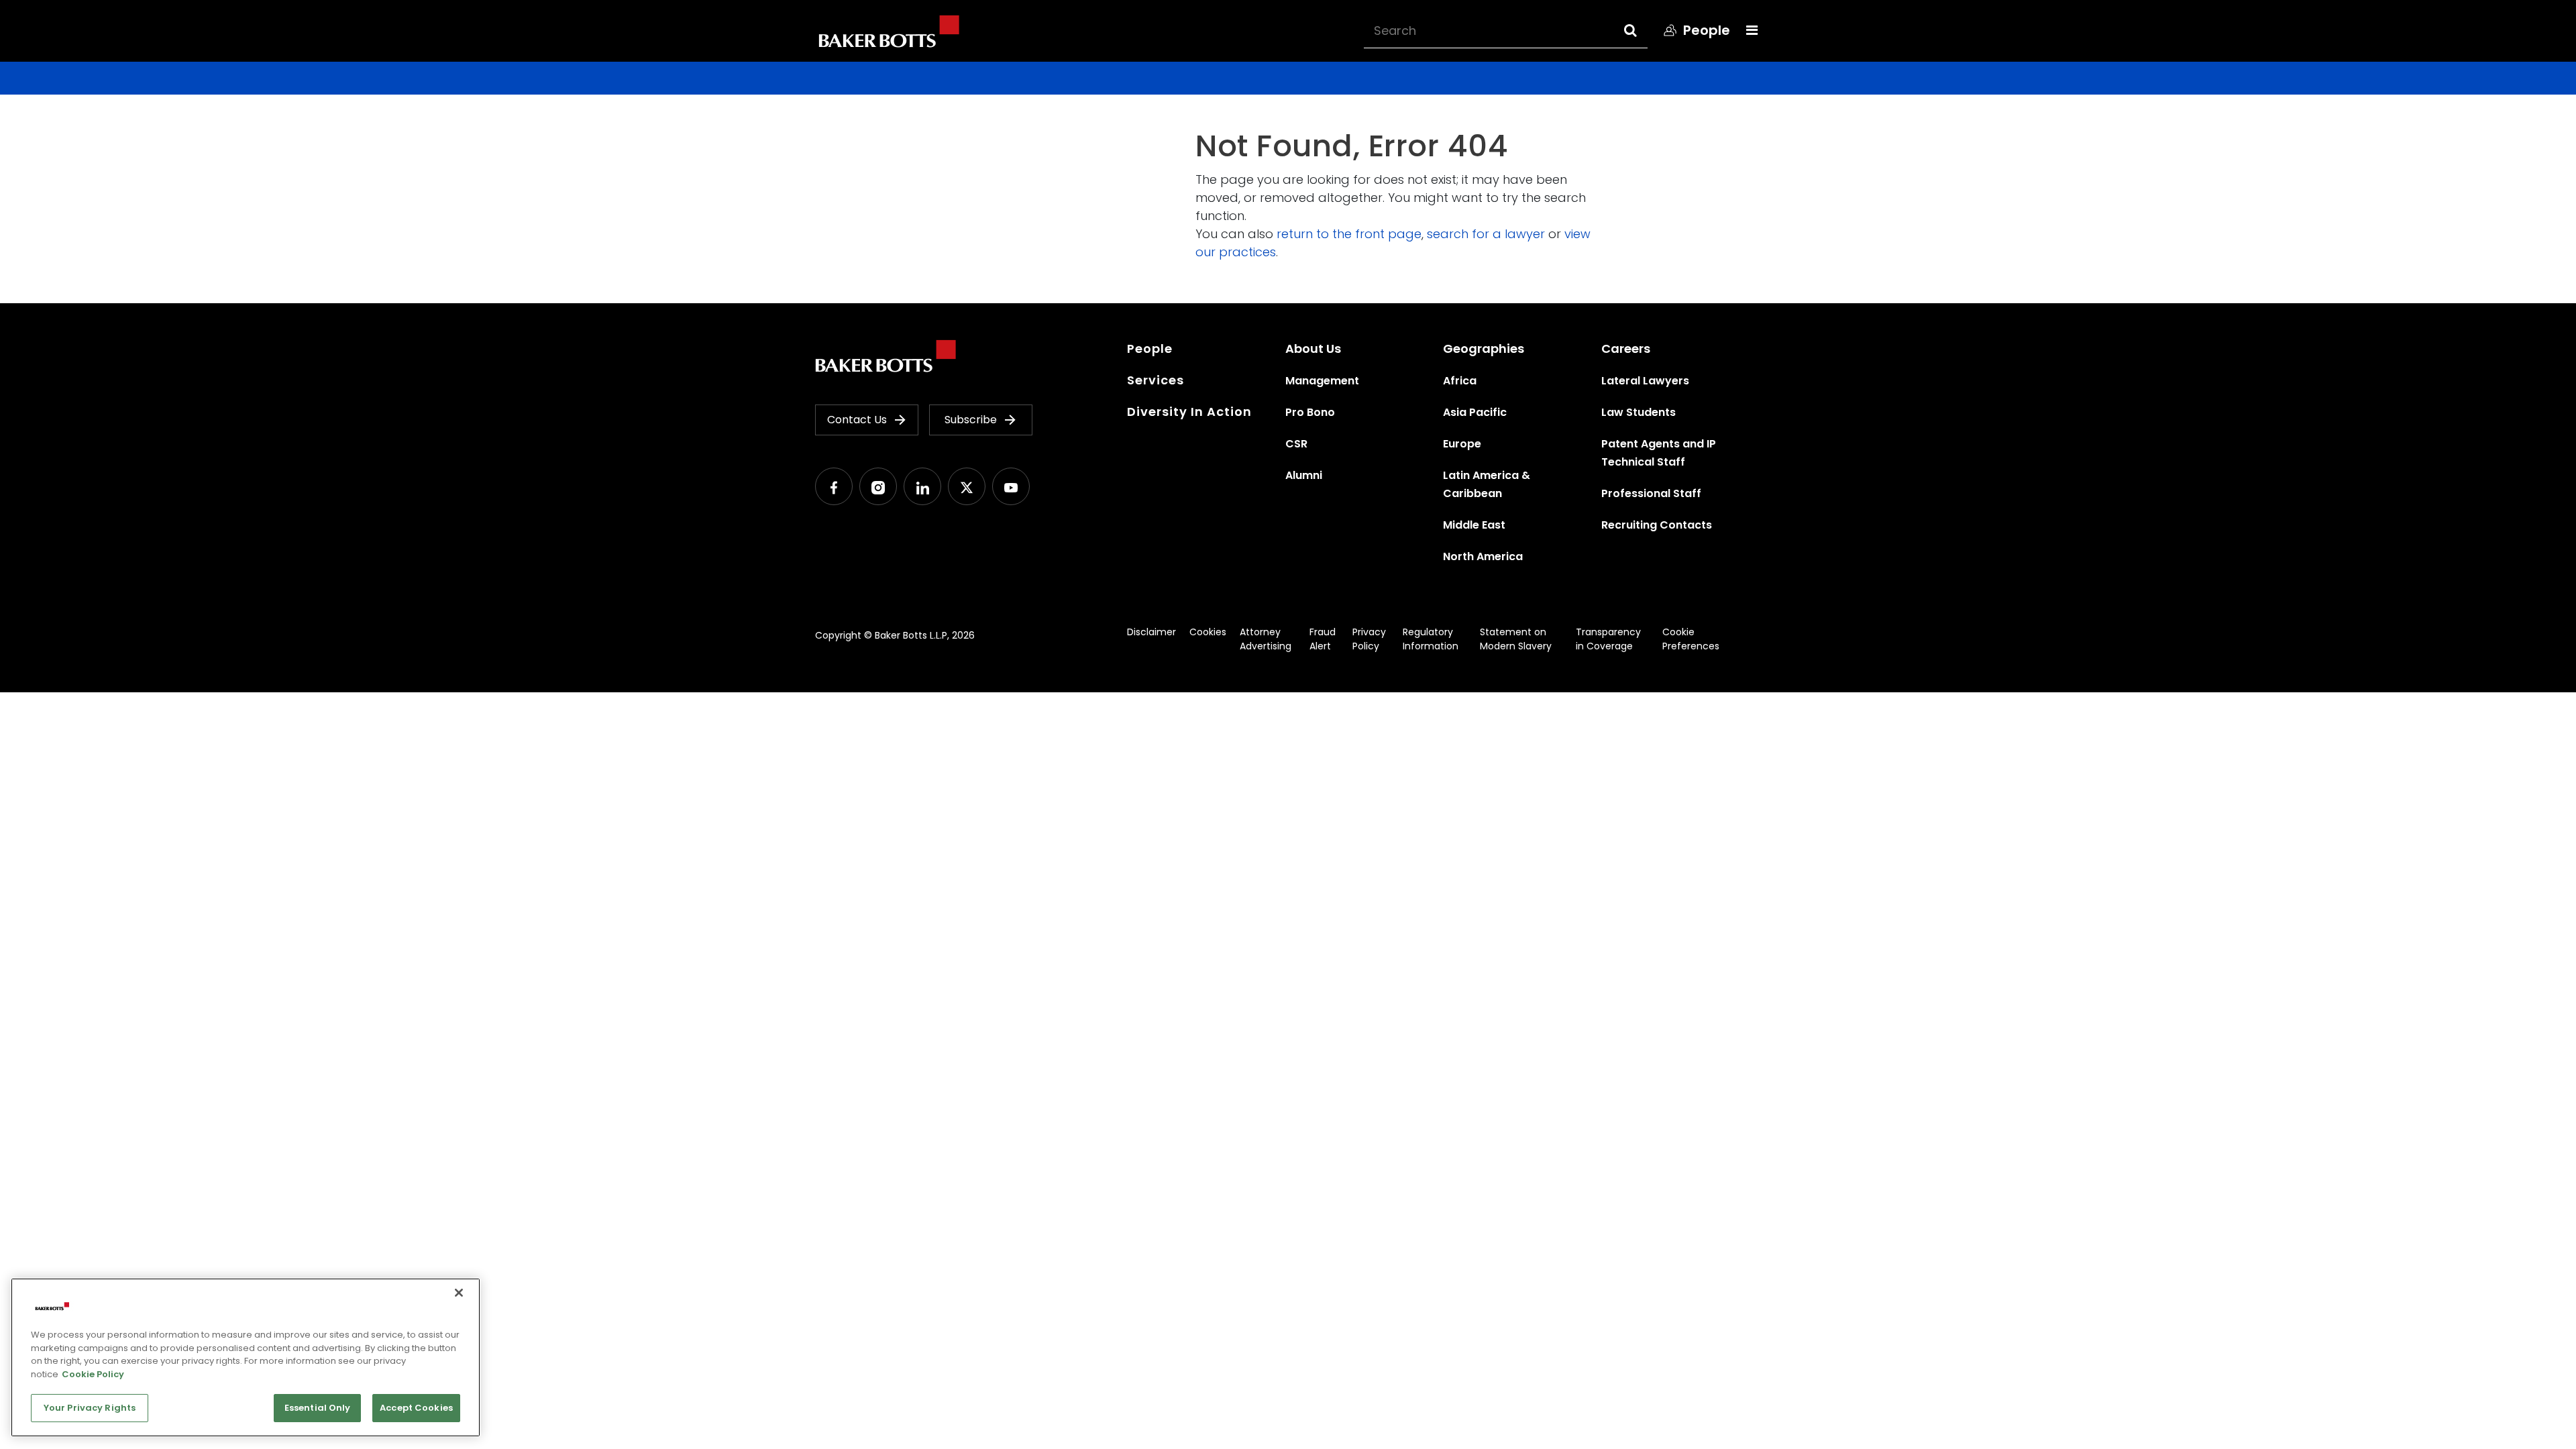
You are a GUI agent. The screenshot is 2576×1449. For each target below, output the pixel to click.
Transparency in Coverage (1608, 639)
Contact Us (857, 420)
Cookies (1208, 632)
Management (1322, 381)
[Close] (459, 1293)
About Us (1313, 348)
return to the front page (1349, 234)
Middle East (1474, 525)
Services (1156, 380)
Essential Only (318, 1408)
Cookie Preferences (1691, 639)
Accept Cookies (416, 1408)
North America (1483, 556)
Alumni (1304, 475)
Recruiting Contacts (1657, 525)
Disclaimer (1151, 632)
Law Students (1639, 412)
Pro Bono (1310, 412)
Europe (1462, 444)
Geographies (1484, 348)
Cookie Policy (93, 1374)
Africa (1460, 381)
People (1150, 348)
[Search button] (1643, 30)
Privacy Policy (1369, 639)
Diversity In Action (1189, 412)
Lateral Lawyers (1645, 381)
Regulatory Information (1431, 639)
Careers (1626, 348)
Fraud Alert (1323, 639)
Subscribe (971, 420)
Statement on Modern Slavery (1516, 639)
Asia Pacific (1475, 412)
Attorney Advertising (1266, 639)
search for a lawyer (1486, 234)
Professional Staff (1651, 493)
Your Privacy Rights (90, 1408)
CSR (1296, 444)
